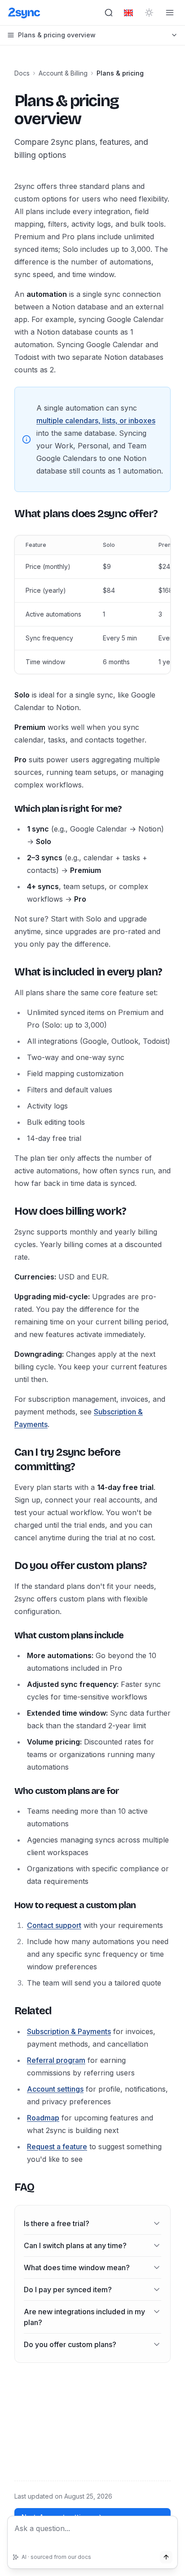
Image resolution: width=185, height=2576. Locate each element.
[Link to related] (7, 2011)
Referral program (56, 2060)
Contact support (54, 1925)
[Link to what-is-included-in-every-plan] (7, 972)
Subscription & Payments (69, 2031)
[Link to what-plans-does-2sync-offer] (7, 514)
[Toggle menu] (170, 13)
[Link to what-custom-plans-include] (7, 1635)
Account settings (55, 2089)
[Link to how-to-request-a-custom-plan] (7, 1905)
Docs (22, 73)
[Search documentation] (109, 13)
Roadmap (43, 2118)
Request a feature (57, 2147)
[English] (128, 13)
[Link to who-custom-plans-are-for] (7, 1791)
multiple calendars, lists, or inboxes (96, 420)
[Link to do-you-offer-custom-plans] (7, 1565)
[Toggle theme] (149, 13)
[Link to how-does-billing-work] (7, 1211)
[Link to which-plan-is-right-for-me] (7, 809)
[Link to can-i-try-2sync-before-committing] (7, 1459)
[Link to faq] (7, 2187)
